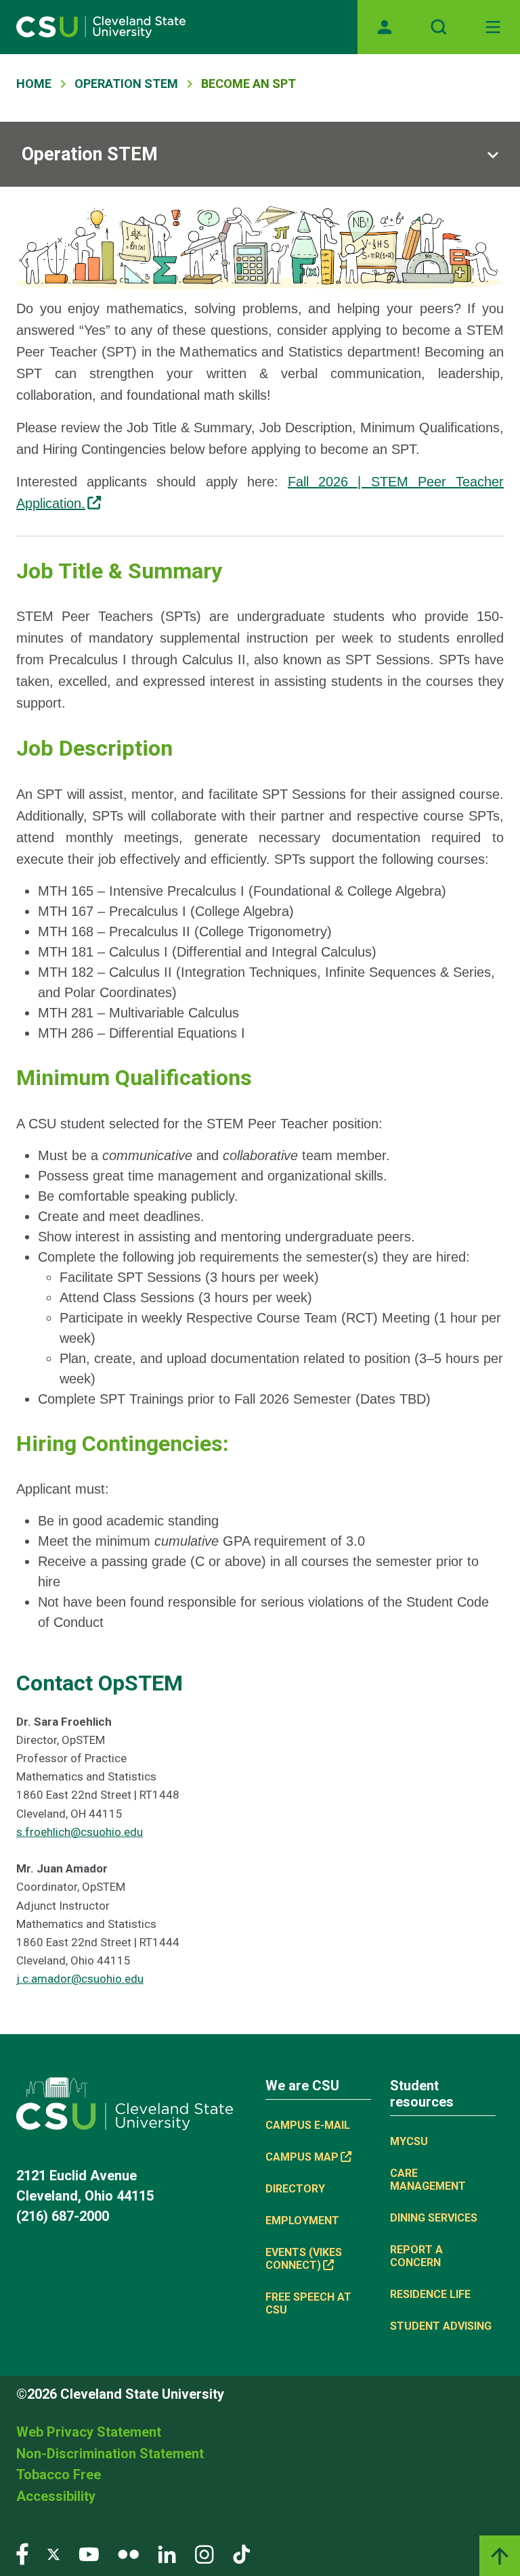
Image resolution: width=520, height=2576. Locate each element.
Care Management (428, 2180)
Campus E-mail (308, 2125)
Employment (302, 2221)
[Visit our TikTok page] (241, 2553)
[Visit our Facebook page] (22, 2553)
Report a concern (416, 2256)
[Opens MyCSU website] (385, 27)
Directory (295, 2189)
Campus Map (302, 2157)
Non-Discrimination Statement (110, 2454)
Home (34, 84)
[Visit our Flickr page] (128, 2553)
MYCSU (409, 2141)
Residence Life (430, 2294)
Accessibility (56, 2496)
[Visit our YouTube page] (89, 2553)
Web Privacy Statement (89, 2432)
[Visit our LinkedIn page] (167, 2553)
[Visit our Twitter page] (53, 2553)
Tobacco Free (59, 2475)
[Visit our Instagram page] (204, 2553)
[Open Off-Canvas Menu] (493, 27)
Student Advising (441, 2326)
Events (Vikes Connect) (304, 2259)
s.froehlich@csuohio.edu (80, 1832)
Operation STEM (126, 84)
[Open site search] (439, 27)
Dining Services (434, 2218)
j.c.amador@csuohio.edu (80, 1979)
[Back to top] (500, 2556)
